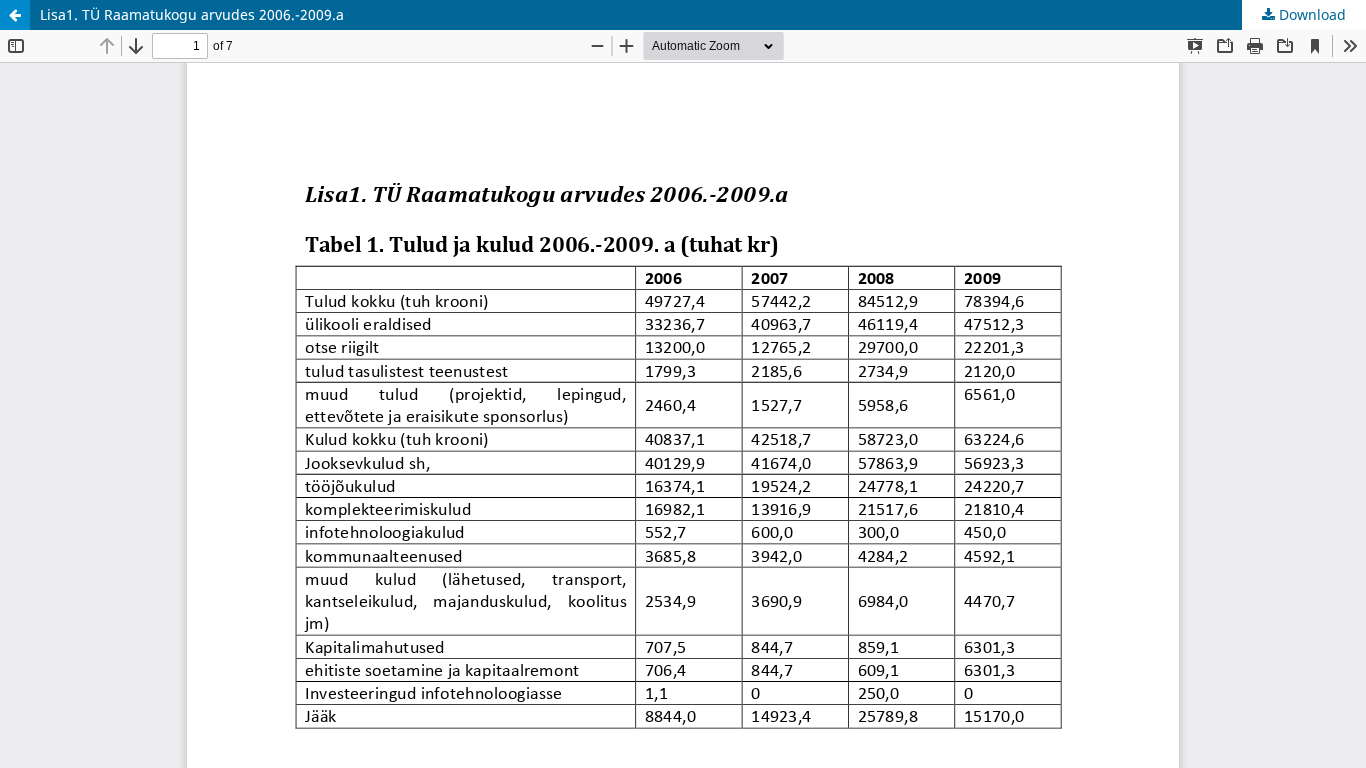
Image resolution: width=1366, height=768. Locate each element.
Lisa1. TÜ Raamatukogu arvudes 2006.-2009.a (192, 14)
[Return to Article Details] (15, 15)
